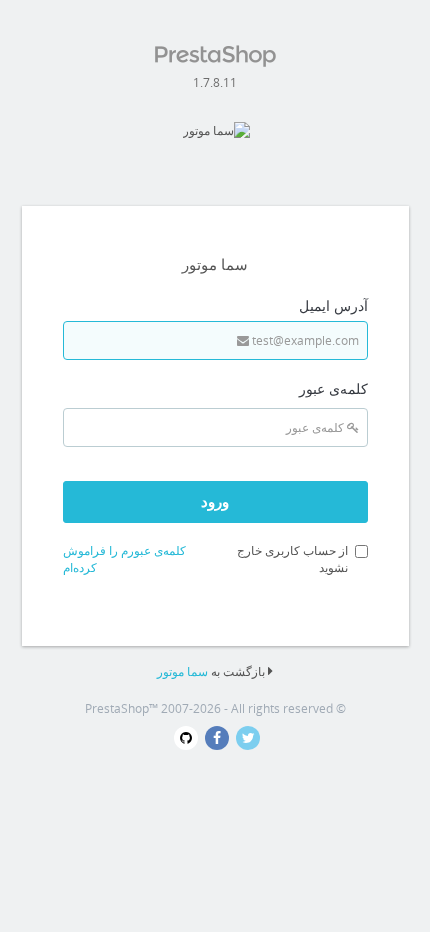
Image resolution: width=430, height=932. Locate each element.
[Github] (184, 738)
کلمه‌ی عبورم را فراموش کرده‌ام (124, 559)
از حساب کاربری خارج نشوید (292, 559)
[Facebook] (213, 738)
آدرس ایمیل (333, 305)
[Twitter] (244, 738)
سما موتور (182, 671)
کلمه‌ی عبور (333, 388)
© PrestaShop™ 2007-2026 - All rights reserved (215, 708)
